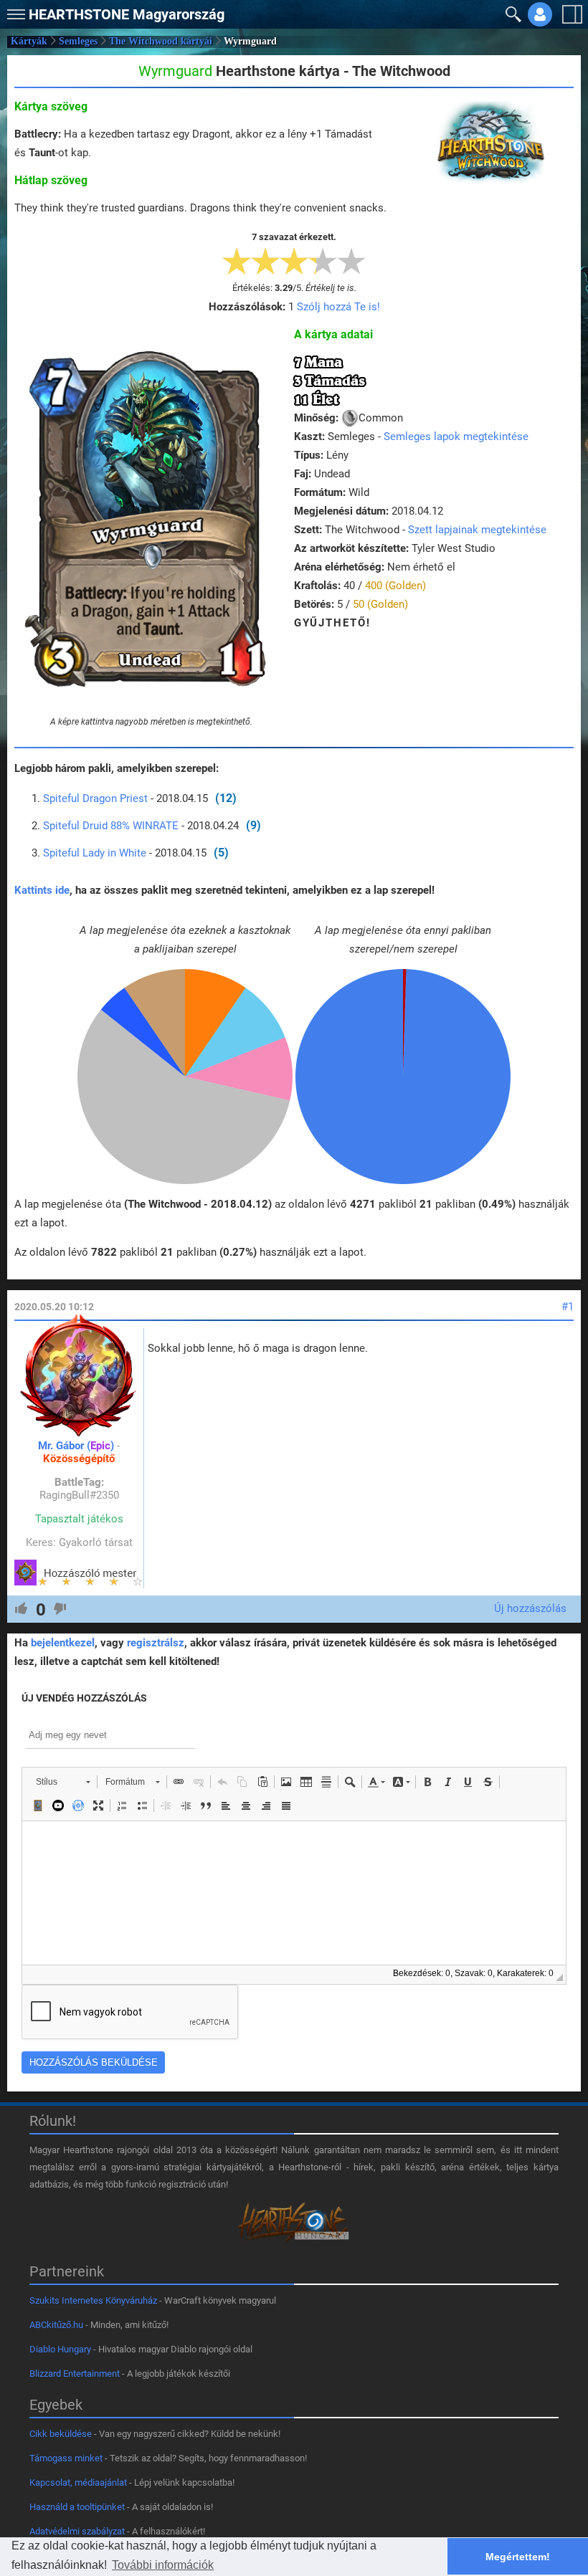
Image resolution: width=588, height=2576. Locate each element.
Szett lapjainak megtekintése (477, 530)
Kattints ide (42, 890)
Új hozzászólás (530, 1608)
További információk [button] (163, 2565)
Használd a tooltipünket (77, 2507)
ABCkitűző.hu (56, 2325)
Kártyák (29, 41)
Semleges (78, 41)
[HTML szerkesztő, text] (294, 1893)
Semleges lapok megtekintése (456, 437)
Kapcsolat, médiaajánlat (78, 2482)
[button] (14, 11)
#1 (568, 1307)
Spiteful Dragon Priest (95, 798)
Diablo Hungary (60, 2349)
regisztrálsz (156, 1643)
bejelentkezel (63, 1643)
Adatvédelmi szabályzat (77, 2531)
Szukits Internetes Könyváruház (93, 2300)
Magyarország (127, 14)
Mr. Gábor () (76, 1446)
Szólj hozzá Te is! (338, 307)
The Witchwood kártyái (161, 41)
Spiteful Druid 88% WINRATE (111, 826)
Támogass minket (66, 2458)
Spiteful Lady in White (95, 853)
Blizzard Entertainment (75, 2374)
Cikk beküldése (61, 2434)
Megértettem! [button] (518, 2557)
